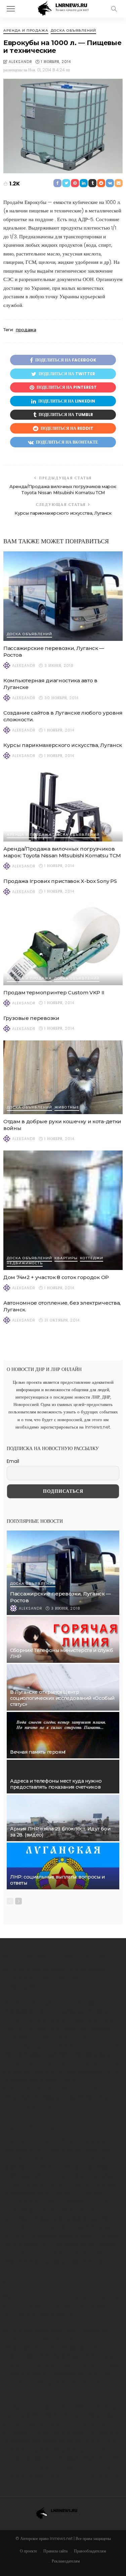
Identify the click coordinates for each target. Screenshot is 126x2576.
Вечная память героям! (38, 1752)
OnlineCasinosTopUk (29, 2088)
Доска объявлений (73, 31)
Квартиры (66, 1258)
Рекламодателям (66, 2561)
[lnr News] (63, 8)
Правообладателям (90, 2551)
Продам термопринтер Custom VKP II (54, 992)
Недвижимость (25, 1263)
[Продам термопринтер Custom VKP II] (63, 944)
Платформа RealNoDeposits (36, 2432)
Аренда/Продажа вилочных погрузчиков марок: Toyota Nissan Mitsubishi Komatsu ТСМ (62, 852)
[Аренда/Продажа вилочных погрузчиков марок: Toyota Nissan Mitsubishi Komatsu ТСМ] (63, 804)
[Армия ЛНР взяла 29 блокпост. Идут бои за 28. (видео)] (63, 1818)
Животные (67, 1108)
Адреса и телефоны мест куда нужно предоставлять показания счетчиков (56, 1784)
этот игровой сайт (67, 2244)
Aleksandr (20, 62)
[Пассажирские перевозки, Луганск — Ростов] (63, 596)
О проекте (28, 2551)
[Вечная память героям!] (63, 1735)
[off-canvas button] (11, 9)
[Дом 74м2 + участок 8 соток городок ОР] (63, 1210)
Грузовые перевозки (31, 1018)
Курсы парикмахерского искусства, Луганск (63, 513)
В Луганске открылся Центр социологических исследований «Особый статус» (62, 1698)
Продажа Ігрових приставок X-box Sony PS (60, 881)
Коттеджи (92, 1258)
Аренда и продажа (26, 31)
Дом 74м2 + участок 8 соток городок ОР (56, 1277)
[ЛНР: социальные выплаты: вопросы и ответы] (63, 1866)
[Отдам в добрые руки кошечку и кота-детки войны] (63, 1077)
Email (13, 1461)
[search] (114, 9)
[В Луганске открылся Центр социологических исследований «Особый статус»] (63, 1687)
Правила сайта (55, 2551)
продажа (26, 330)
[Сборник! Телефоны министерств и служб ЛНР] (63, 1640)
